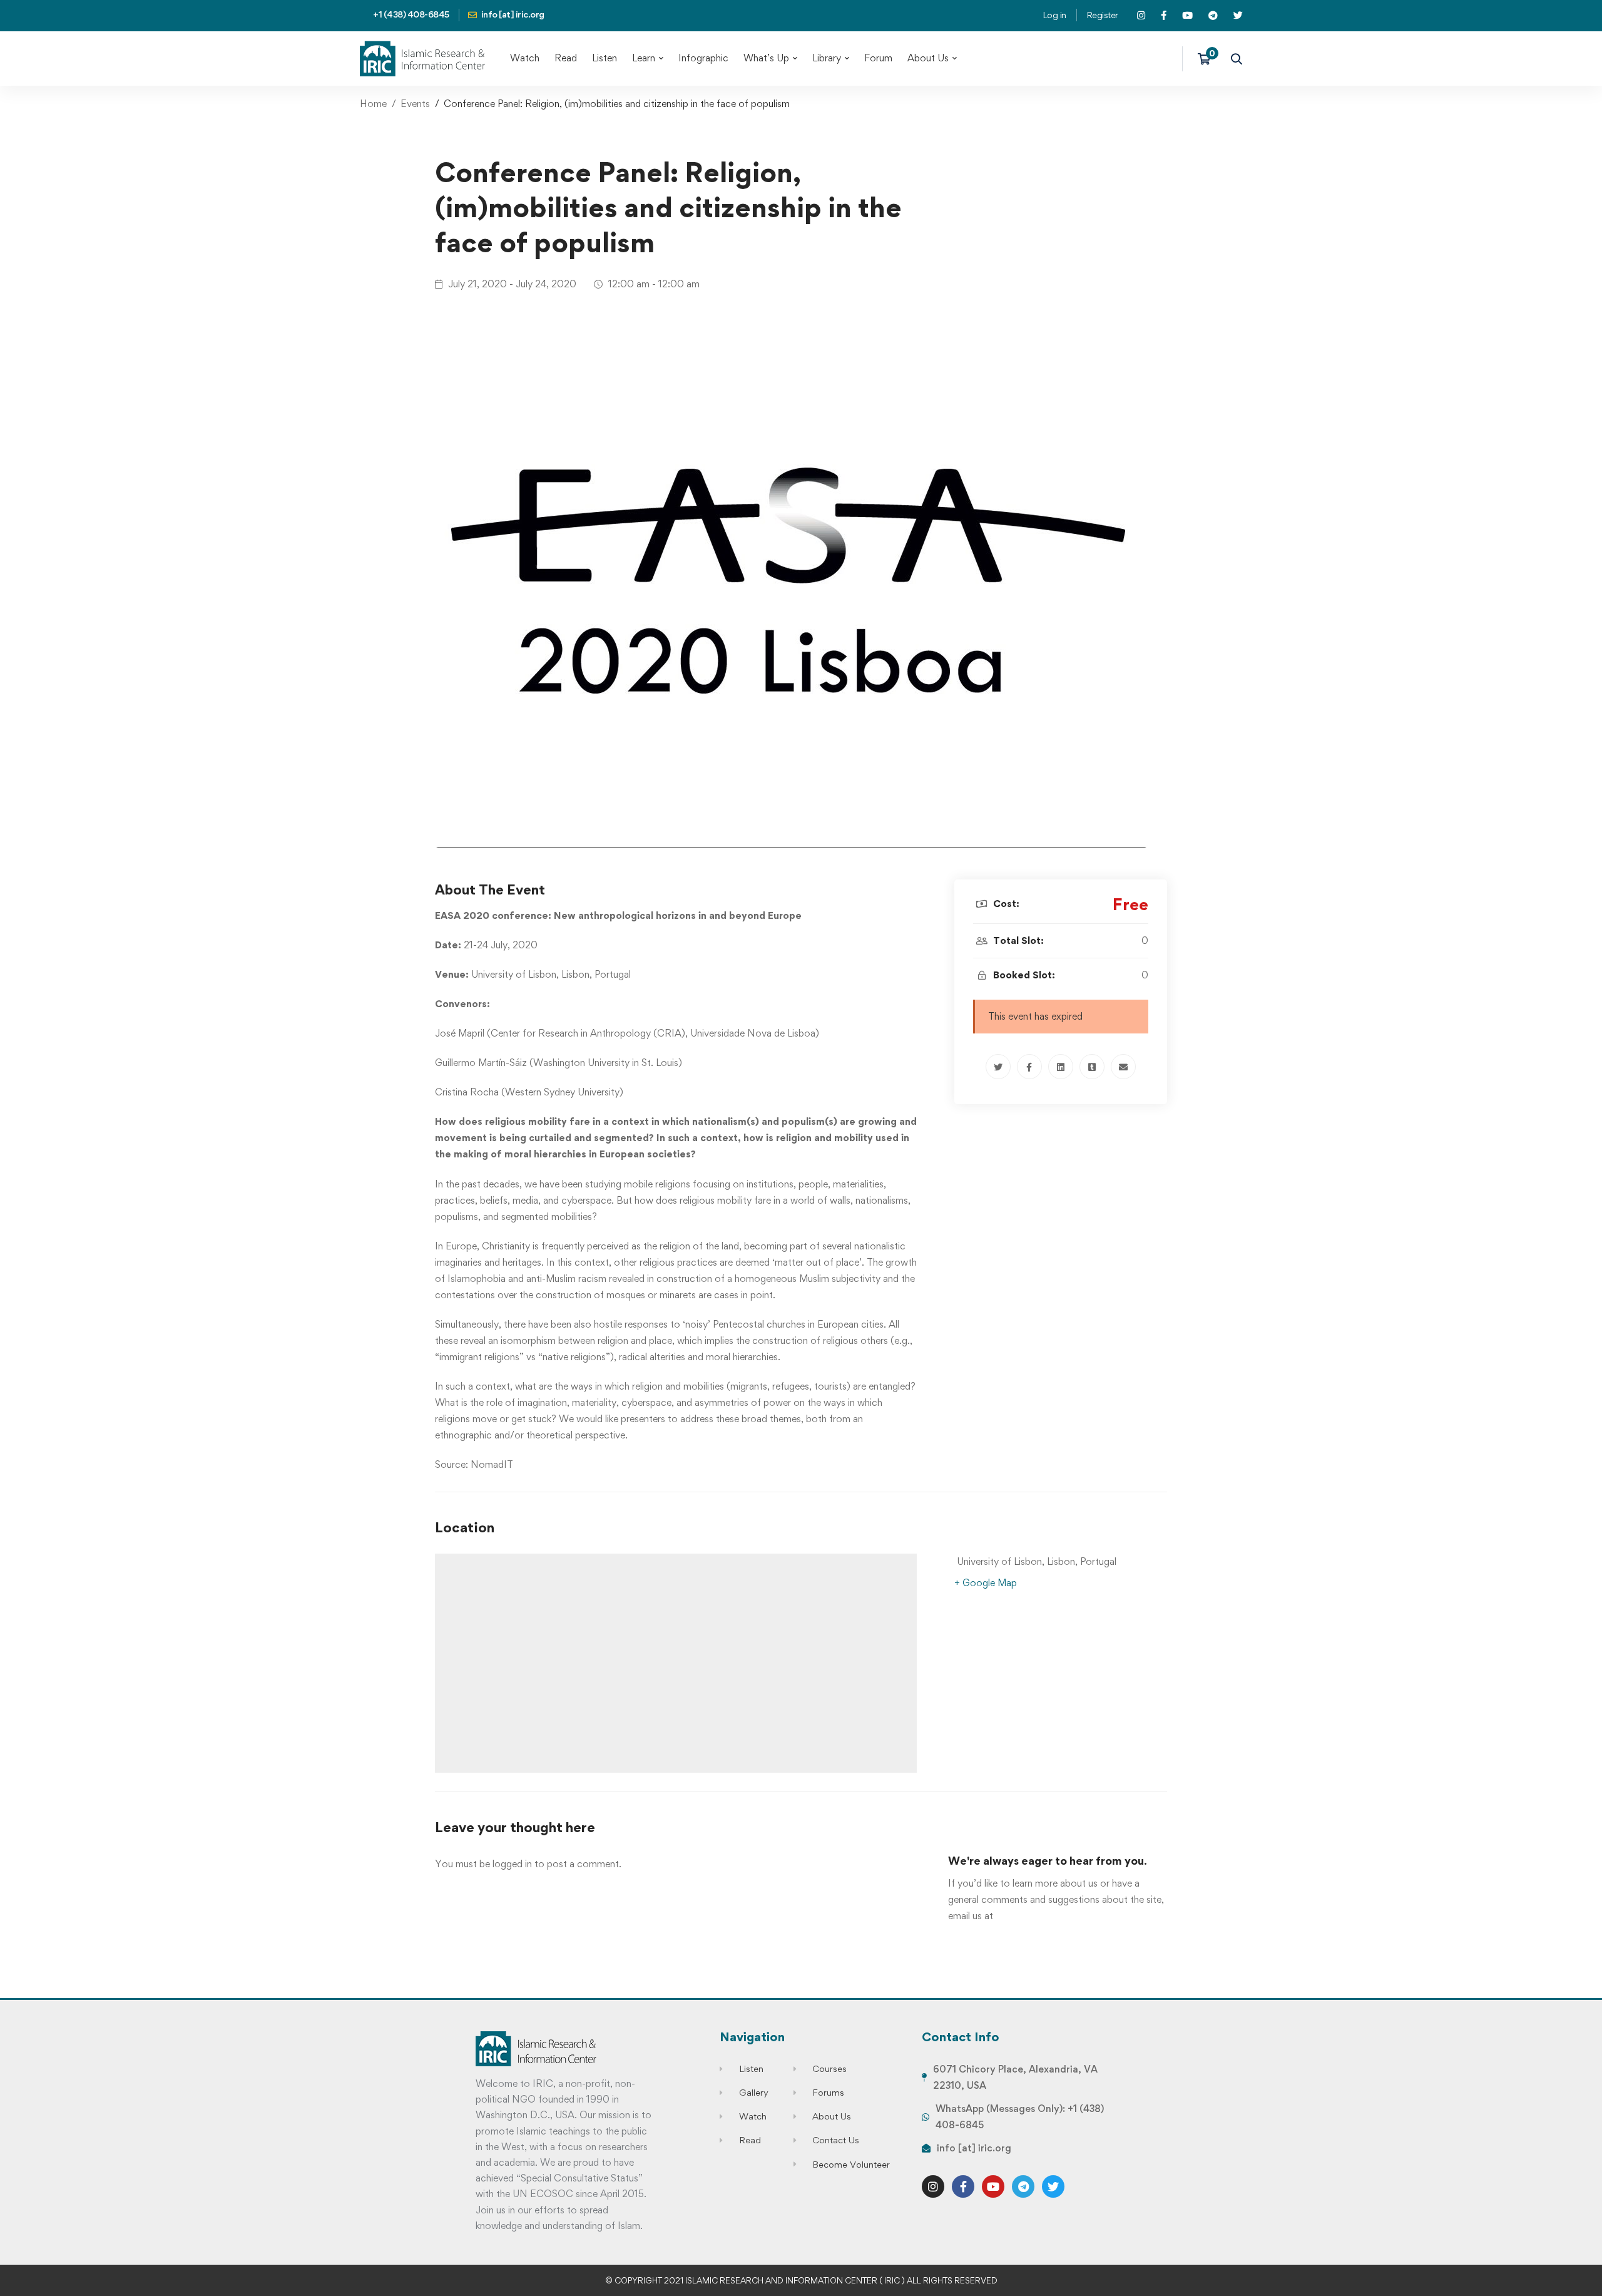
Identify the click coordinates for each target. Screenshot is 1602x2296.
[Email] (1123, 1067)
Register (1102, 15)
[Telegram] (1023, 2186)
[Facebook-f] (963, 2186)
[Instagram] (933, 2186)
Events (415, 104)
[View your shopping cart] (1208, 59)
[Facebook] (1029, 1067)
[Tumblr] (1092, 1067)
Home (373, 104)
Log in (1054, 15)
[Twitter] (998, 1067)
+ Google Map (986, 1583)
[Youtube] (993, 2186)
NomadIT (492, 1464)
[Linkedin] (1061, 1067)
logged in (512, 1864)
